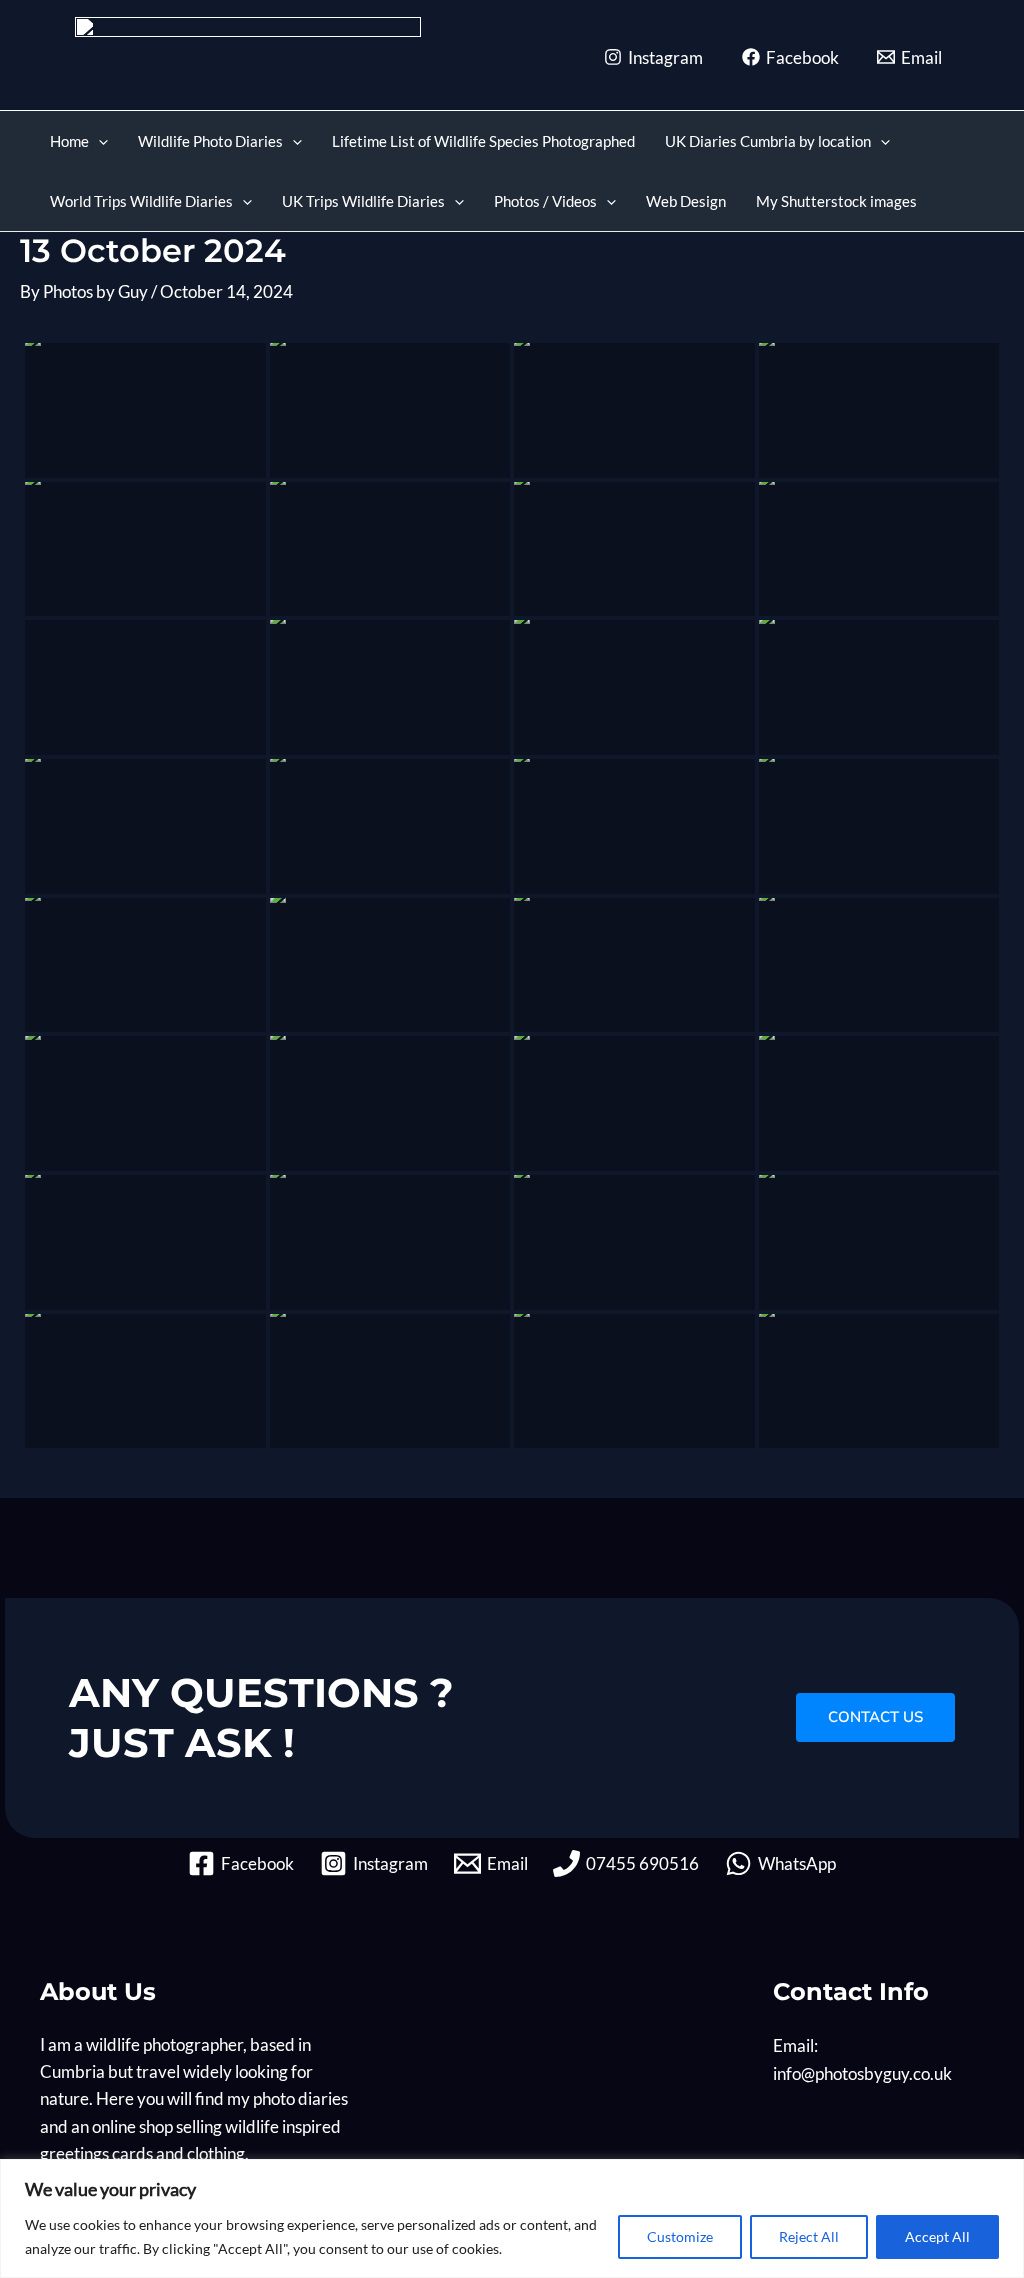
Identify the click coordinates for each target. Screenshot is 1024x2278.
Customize (680, 2236)
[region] (512, 2218)
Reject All (809, 2236)
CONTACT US (875, 1717)
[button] (98, 141)
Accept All (937, 2236)
